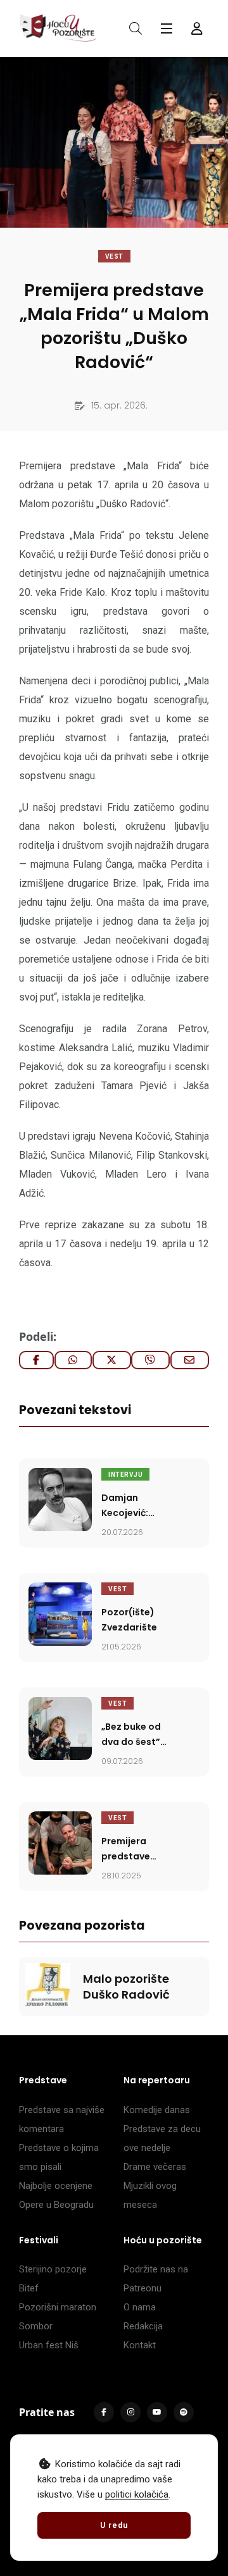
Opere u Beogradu (56, 2205)
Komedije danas (157, 2110)
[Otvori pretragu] (136, 28)
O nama (140, 2307)
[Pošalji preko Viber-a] (150, 1360)
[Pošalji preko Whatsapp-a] (73, 1360)
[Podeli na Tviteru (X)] (112, 1360)
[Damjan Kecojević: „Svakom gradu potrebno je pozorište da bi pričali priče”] (60, 1500)
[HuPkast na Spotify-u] (184, 2412)
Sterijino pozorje (53, 2269)
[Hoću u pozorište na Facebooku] (104, 2412)
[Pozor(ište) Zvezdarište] (60, 1614)
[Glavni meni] (167, 28)
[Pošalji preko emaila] (190, 1360)
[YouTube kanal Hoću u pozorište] (157, 2412)
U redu (114, 2525)
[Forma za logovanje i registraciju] (197, 28)
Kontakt (140, 2345)
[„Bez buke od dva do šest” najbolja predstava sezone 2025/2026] (60, 1729)
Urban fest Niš (49, 2345)
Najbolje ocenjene (56, 2186)
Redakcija (143, 2326)
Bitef (29, 2288)
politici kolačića (137, 2494)
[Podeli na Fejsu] (36, 1360)
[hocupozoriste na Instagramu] (130, 2412)
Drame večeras (155, 2167)
